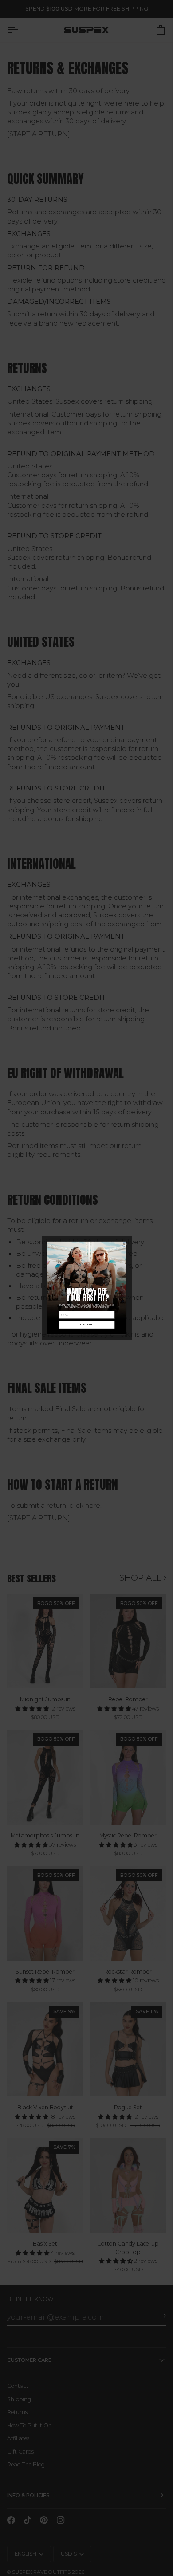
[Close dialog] (124, 1244)
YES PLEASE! (86, 1325)
